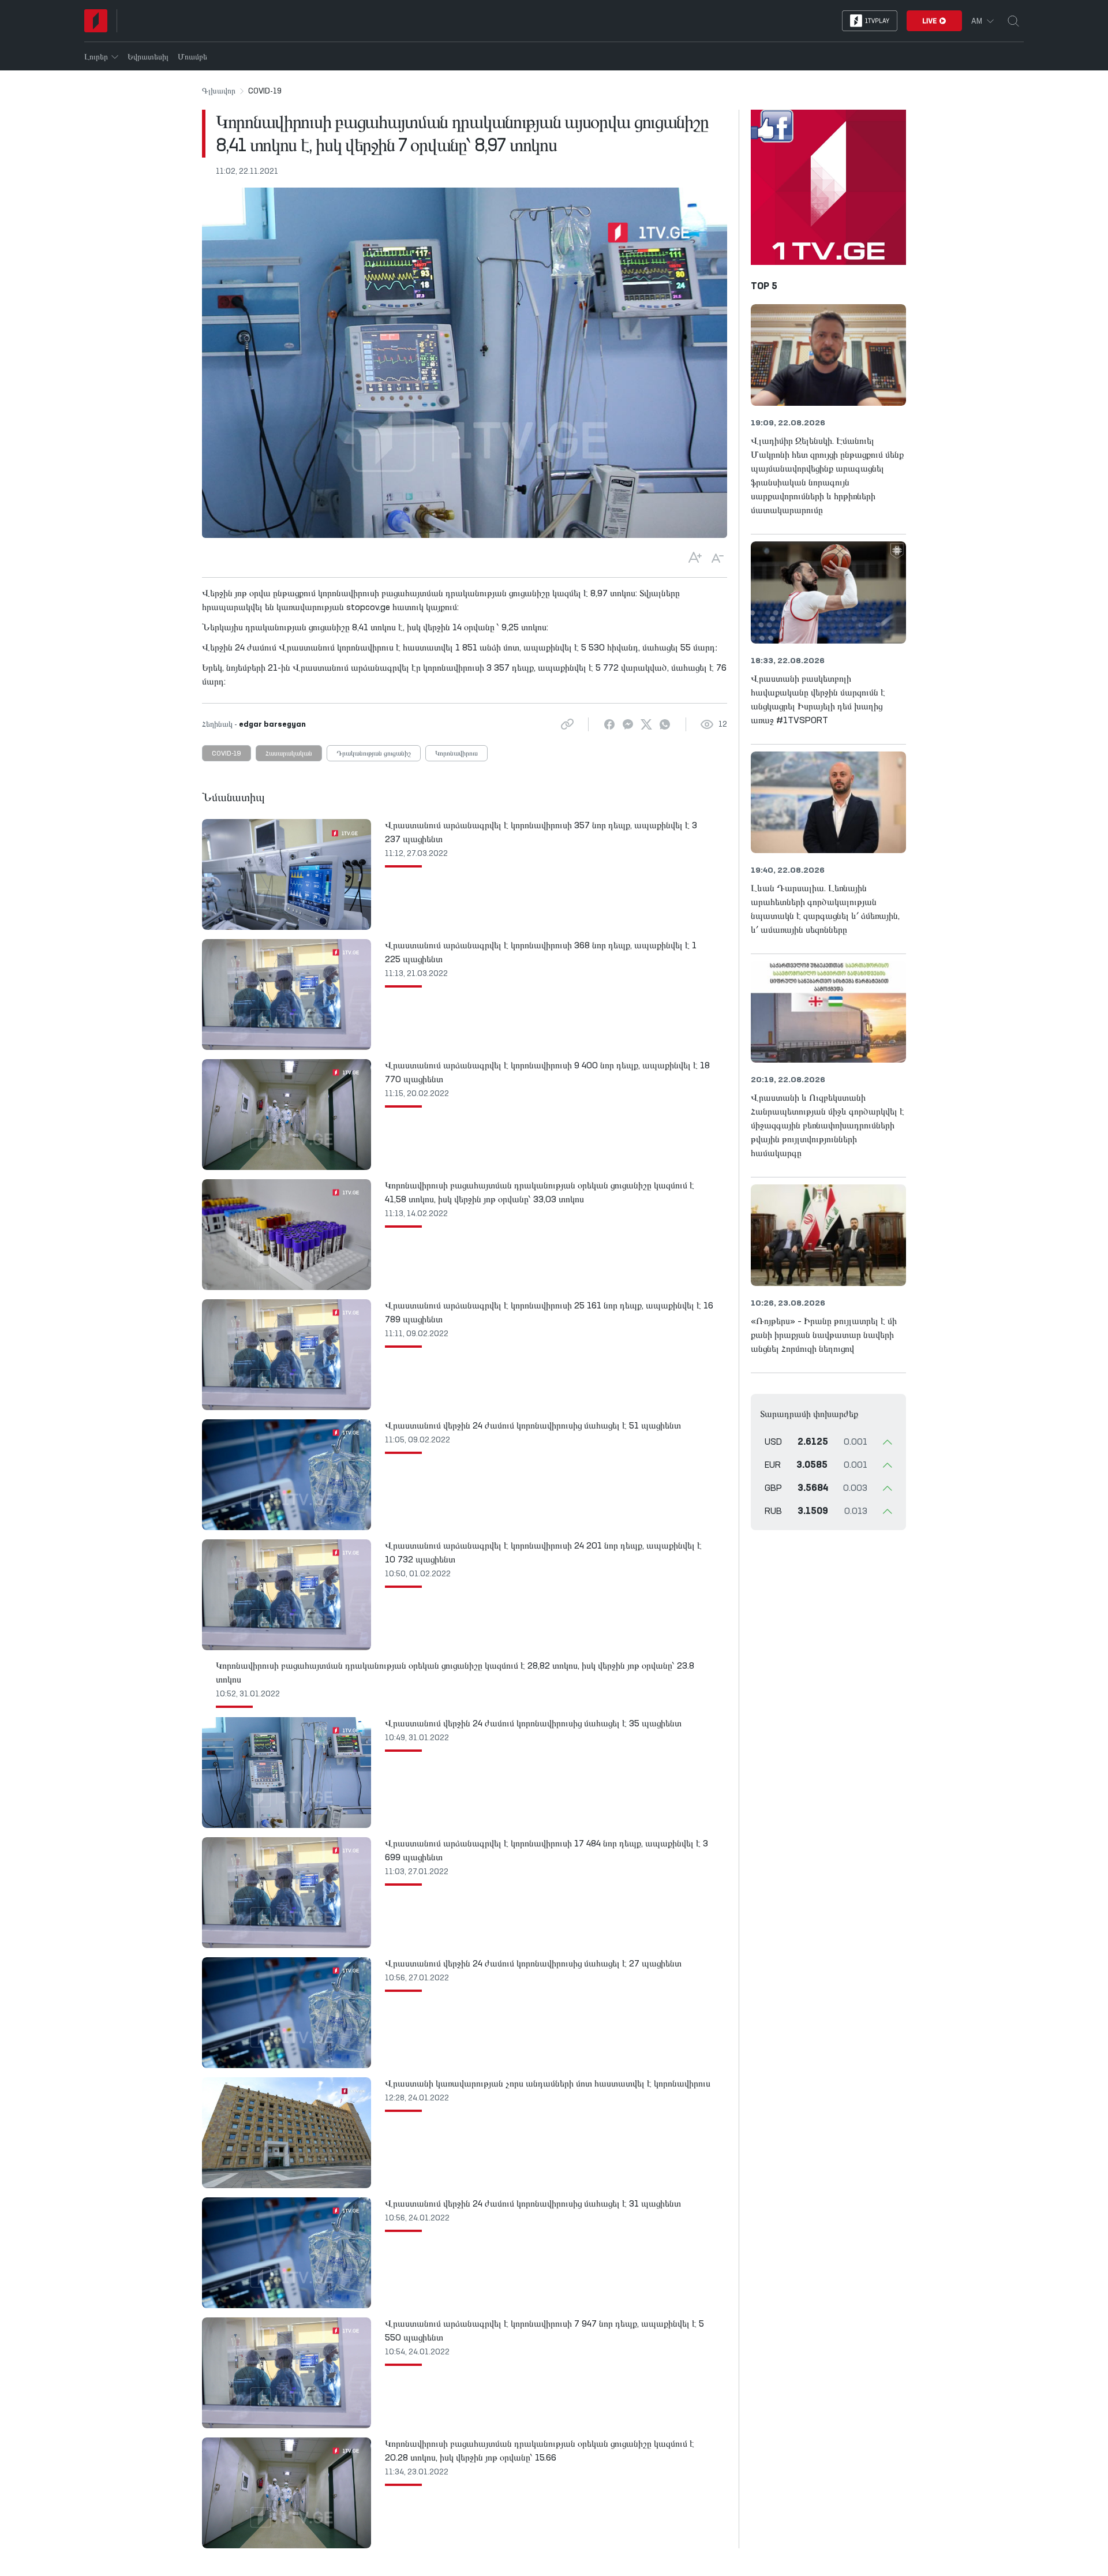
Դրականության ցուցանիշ (374, 754)
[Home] (96, 21)
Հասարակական (289, 754)
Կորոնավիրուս (456, 754)
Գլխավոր (219, 91)
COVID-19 (227, 754)
